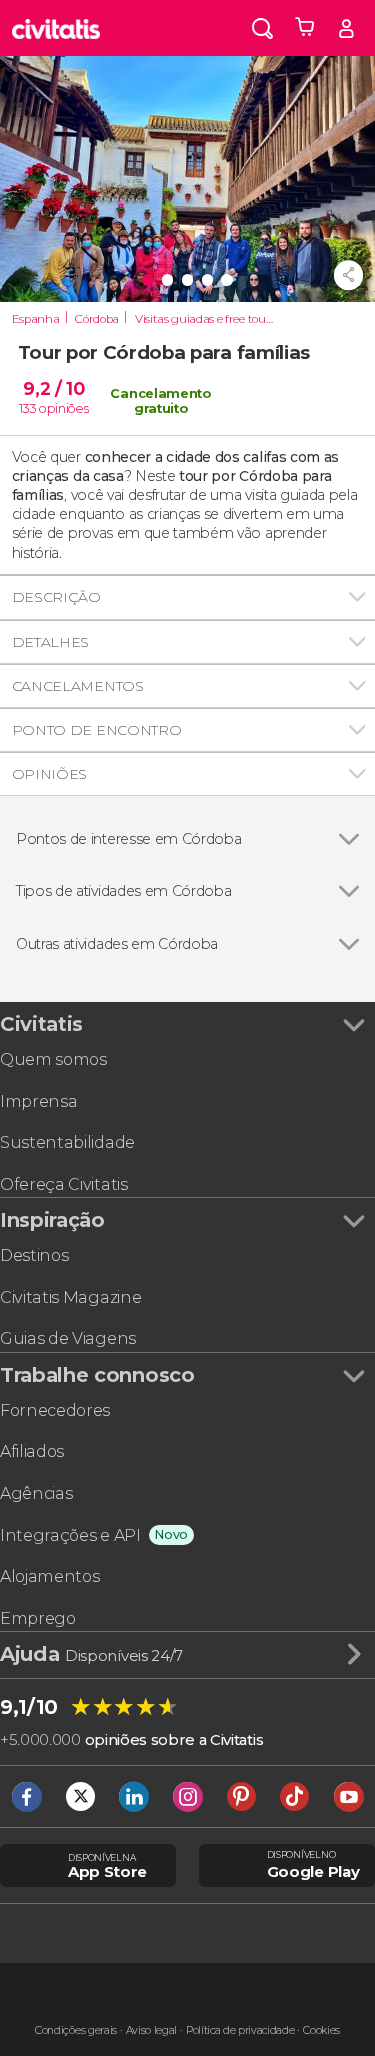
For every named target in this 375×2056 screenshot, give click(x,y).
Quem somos (53, 1059)
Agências (36, 1493)
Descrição (56, 597)
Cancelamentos (78, 686)
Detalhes (50, 642)
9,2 (53, 388)
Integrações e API (70, 1535)
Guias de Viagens (68, 1338)
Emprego (38, 1618)
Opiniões (49, 774)
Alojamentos (49, 1576)
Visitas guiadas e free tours (205, 319)
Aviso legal (151, 2030)
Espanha (36, 319)
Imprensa (38, 1101)
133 (27, 408)
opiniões (63, 408)
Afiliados (32, 1451)
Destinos (34, 1255)
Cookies (321, 2030)
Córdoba (97, 319)
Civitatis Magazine (70, 1297)
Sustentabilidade (67, 1142)
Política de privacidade (240, 2030)
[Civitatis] (56, 28)
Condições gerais (76, 2030)
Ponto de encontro (97, 730)
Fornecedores (55, 1410)
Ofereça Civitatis (64, 1184)
